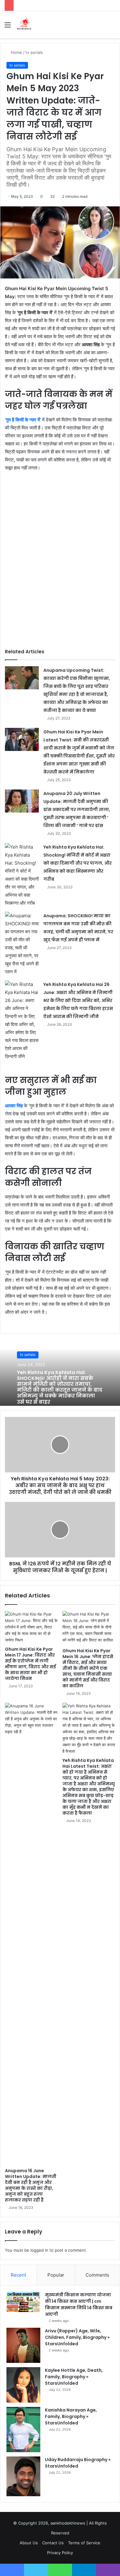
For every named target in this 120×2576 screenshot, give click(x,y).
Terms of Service (84, 2543)
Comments (97, 2275)
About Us (29, 2543)
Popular (56, 2275)
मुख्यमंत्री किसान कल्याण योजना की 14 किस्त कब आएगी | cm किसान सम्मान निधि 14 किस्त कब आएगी (79, 2304)
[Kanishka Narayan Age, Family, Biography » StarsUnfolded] (23, 2430)
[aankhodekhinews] (25, 25)
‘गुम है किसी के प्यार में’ (23, 420)
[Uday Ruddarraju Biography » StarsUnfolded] (23, 2476)
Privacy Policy (60, 2553)
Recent (18, 2275)
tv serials (34, 52)
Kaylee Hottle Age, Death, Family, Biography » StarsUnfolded (74, 2377)
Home (16, 52)
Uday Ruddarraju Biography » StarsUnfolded (78, 2463)
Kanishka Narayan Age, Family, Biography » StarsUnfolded (71, 2416)
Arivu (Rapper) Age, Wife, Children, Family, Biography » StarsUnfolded (77, 2337)
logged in (39, 2250)
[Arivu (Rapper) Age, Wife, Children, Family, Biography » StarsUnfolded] (23, 2345)
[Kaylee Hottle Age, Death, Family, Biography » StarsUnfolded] (23, 2385)
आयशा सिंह (14, 1106)
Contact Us (53, 2543)
